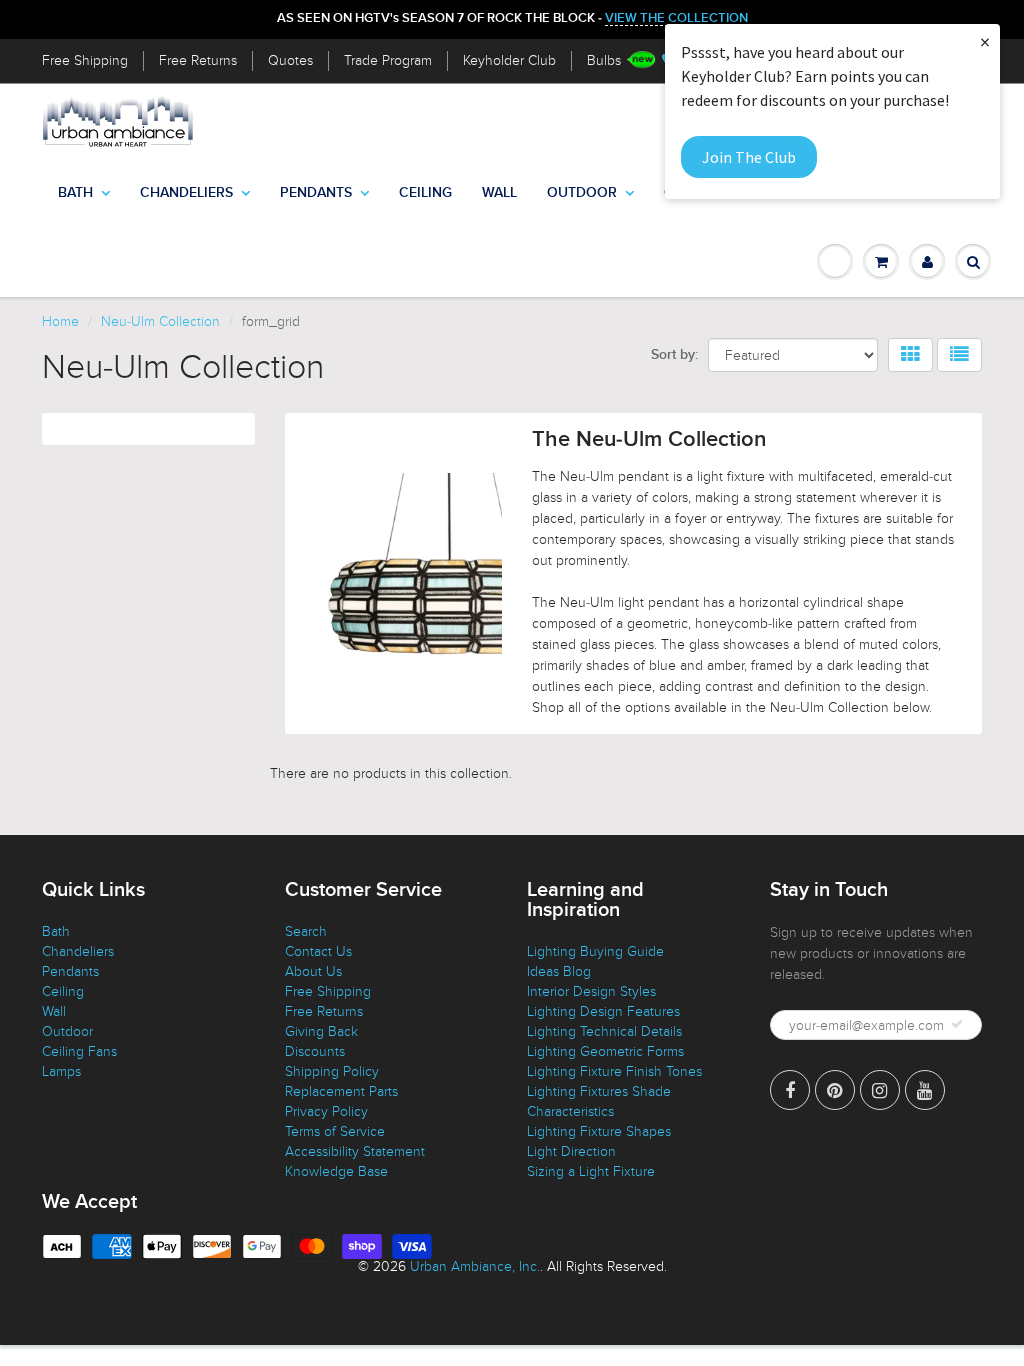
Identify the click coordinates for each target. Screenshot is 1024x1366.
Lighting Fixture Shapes (599, 1131)
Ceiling (425, 193)
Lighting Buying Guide (595, 951)
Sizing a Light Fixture (591, 1171)
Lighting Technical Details (604, 1031)
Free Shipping (85, 60)
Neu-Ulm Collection (160, 321)
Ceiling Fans (79, 1051)
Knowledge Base (336, 1171)
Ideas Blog (559, 971)
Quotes (290, 60)
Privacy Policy (326, 1111)
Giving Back (321, 1031)
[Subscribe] (957, 1024)
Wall (499, 193)
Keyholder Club (509, 60)
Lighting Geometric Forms (605, 1051)
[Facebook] (790, 1090)
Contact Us (318, 951)
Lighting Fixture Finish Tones (614, 1071)
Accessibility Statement (355, 1151)
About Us (313, 971)
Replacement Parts (341, 1091)
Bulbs (604, 60)
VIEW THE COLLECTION (676, 18)
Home (60, 321)
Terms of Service (335, 1131)
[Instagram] (880, 1090)
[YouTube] (925, 1090)
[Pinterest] (835, 1090)
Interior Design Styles (591, 991)
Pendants (316, 193)
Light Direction (571, 1151)
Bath (75, 193)
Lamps (61, 1071)
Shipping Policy (332, 1071)
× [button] (985, 41)
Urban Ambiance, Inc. (475, 1266)
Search (306, 931)
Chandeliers (186, 193)
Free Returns (198, 60)
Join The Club (749, 157)
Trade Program (388, 60)
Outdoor (582, 193)
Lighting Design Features (603, 1011)
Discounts (315, 1051)
